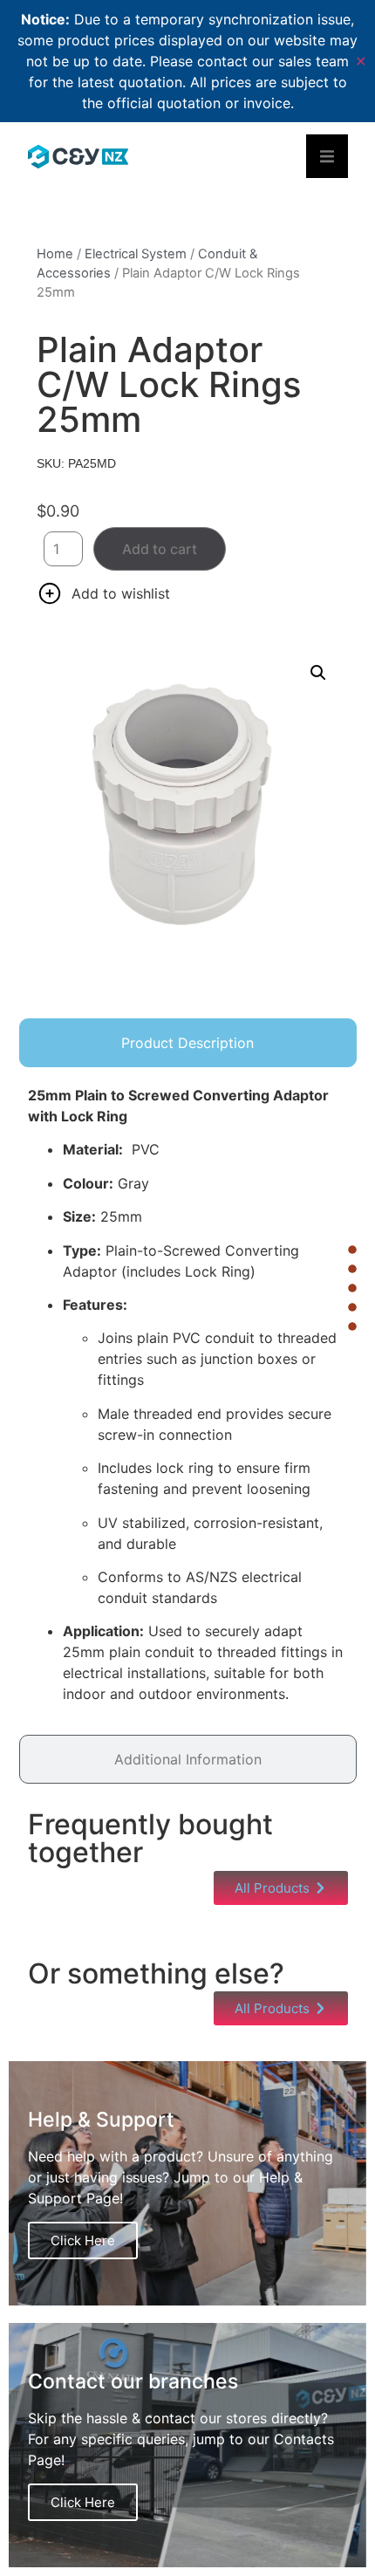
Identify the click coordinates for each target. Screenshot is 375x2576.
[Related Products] (352, 1288)
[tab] (188, 1043)
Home (55, 254)
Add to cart (160, 549)
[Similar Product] (352, 1307)
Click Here (83, 2240)
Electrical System (136, 254)
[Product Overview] (352, 1250)
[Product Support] (352, 1326)
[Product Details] (352, 1269)
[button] (318, 673)
